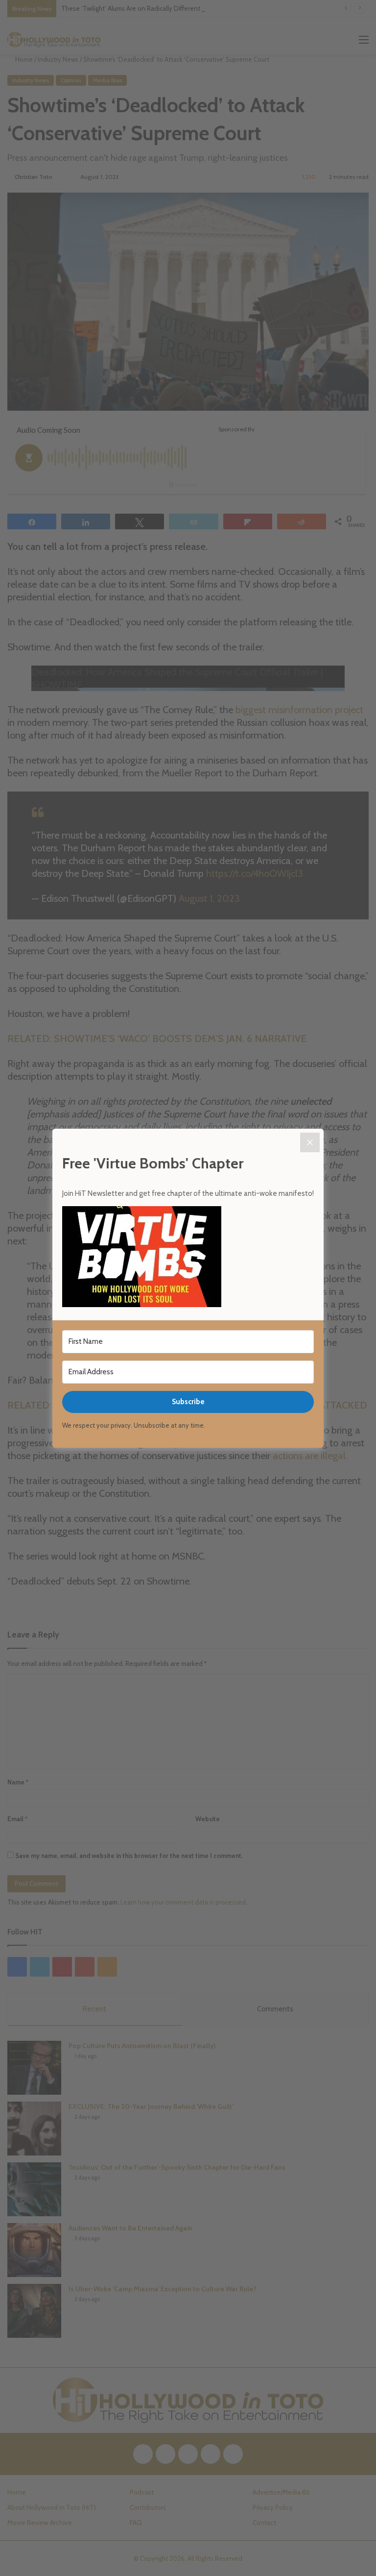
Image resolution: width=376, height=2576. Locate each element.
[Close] (310, 1142)
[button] (188, 1258)
